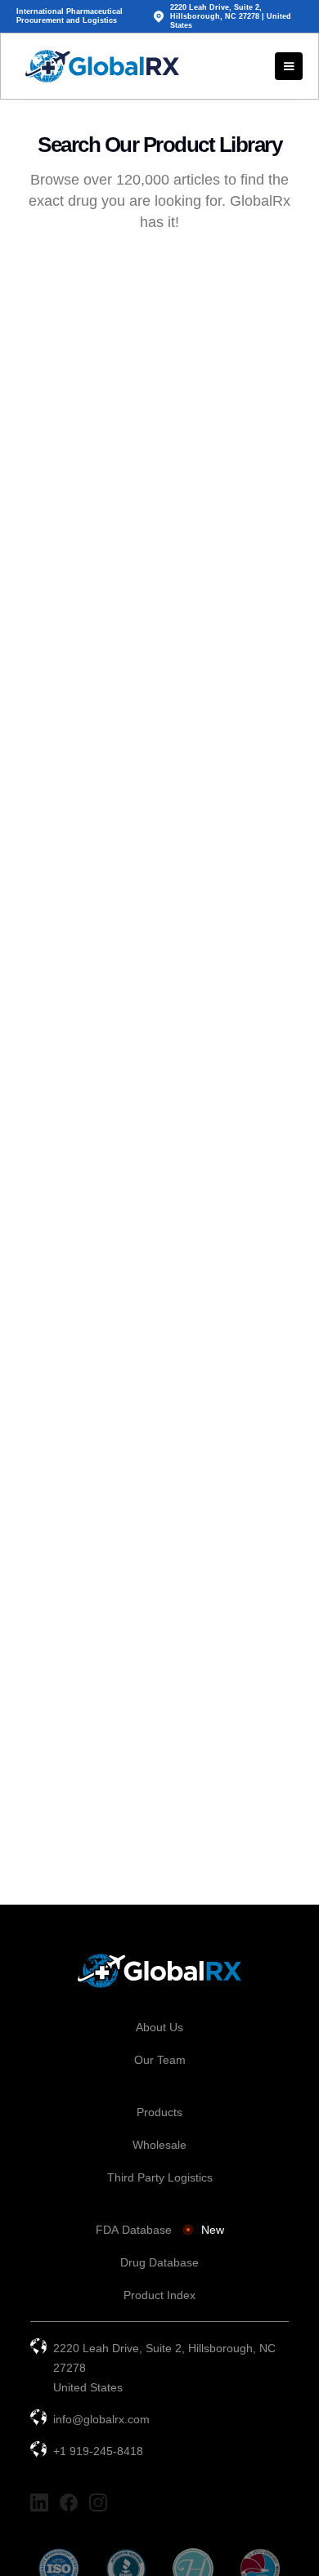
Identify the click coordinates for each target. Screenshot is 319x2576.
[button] (289, 66)
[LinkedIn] (39, 2502)
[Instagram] (98, 2502)
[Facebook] (69, 2502)
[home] (98, 66)
